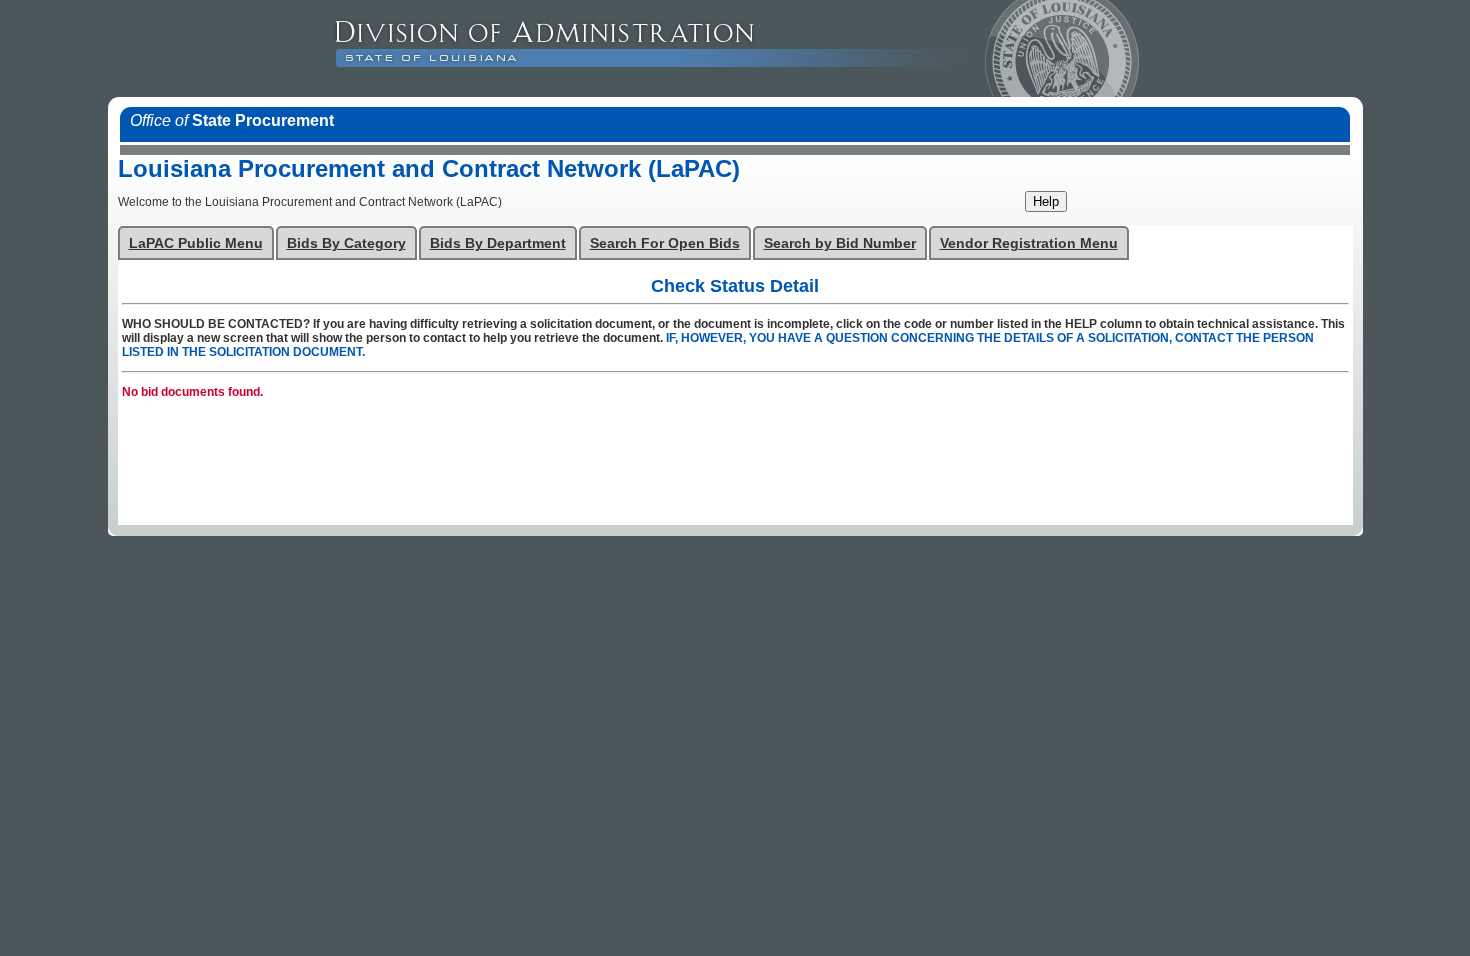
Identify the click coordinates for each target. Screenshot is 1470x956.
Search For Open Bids (665, 243)
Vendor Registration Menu (1029, 243)
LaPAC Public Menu (196, 243)
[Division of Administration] (852, 48)
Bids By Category (346, 243)
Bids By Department (498, 243)
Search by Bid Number (840, 243)
